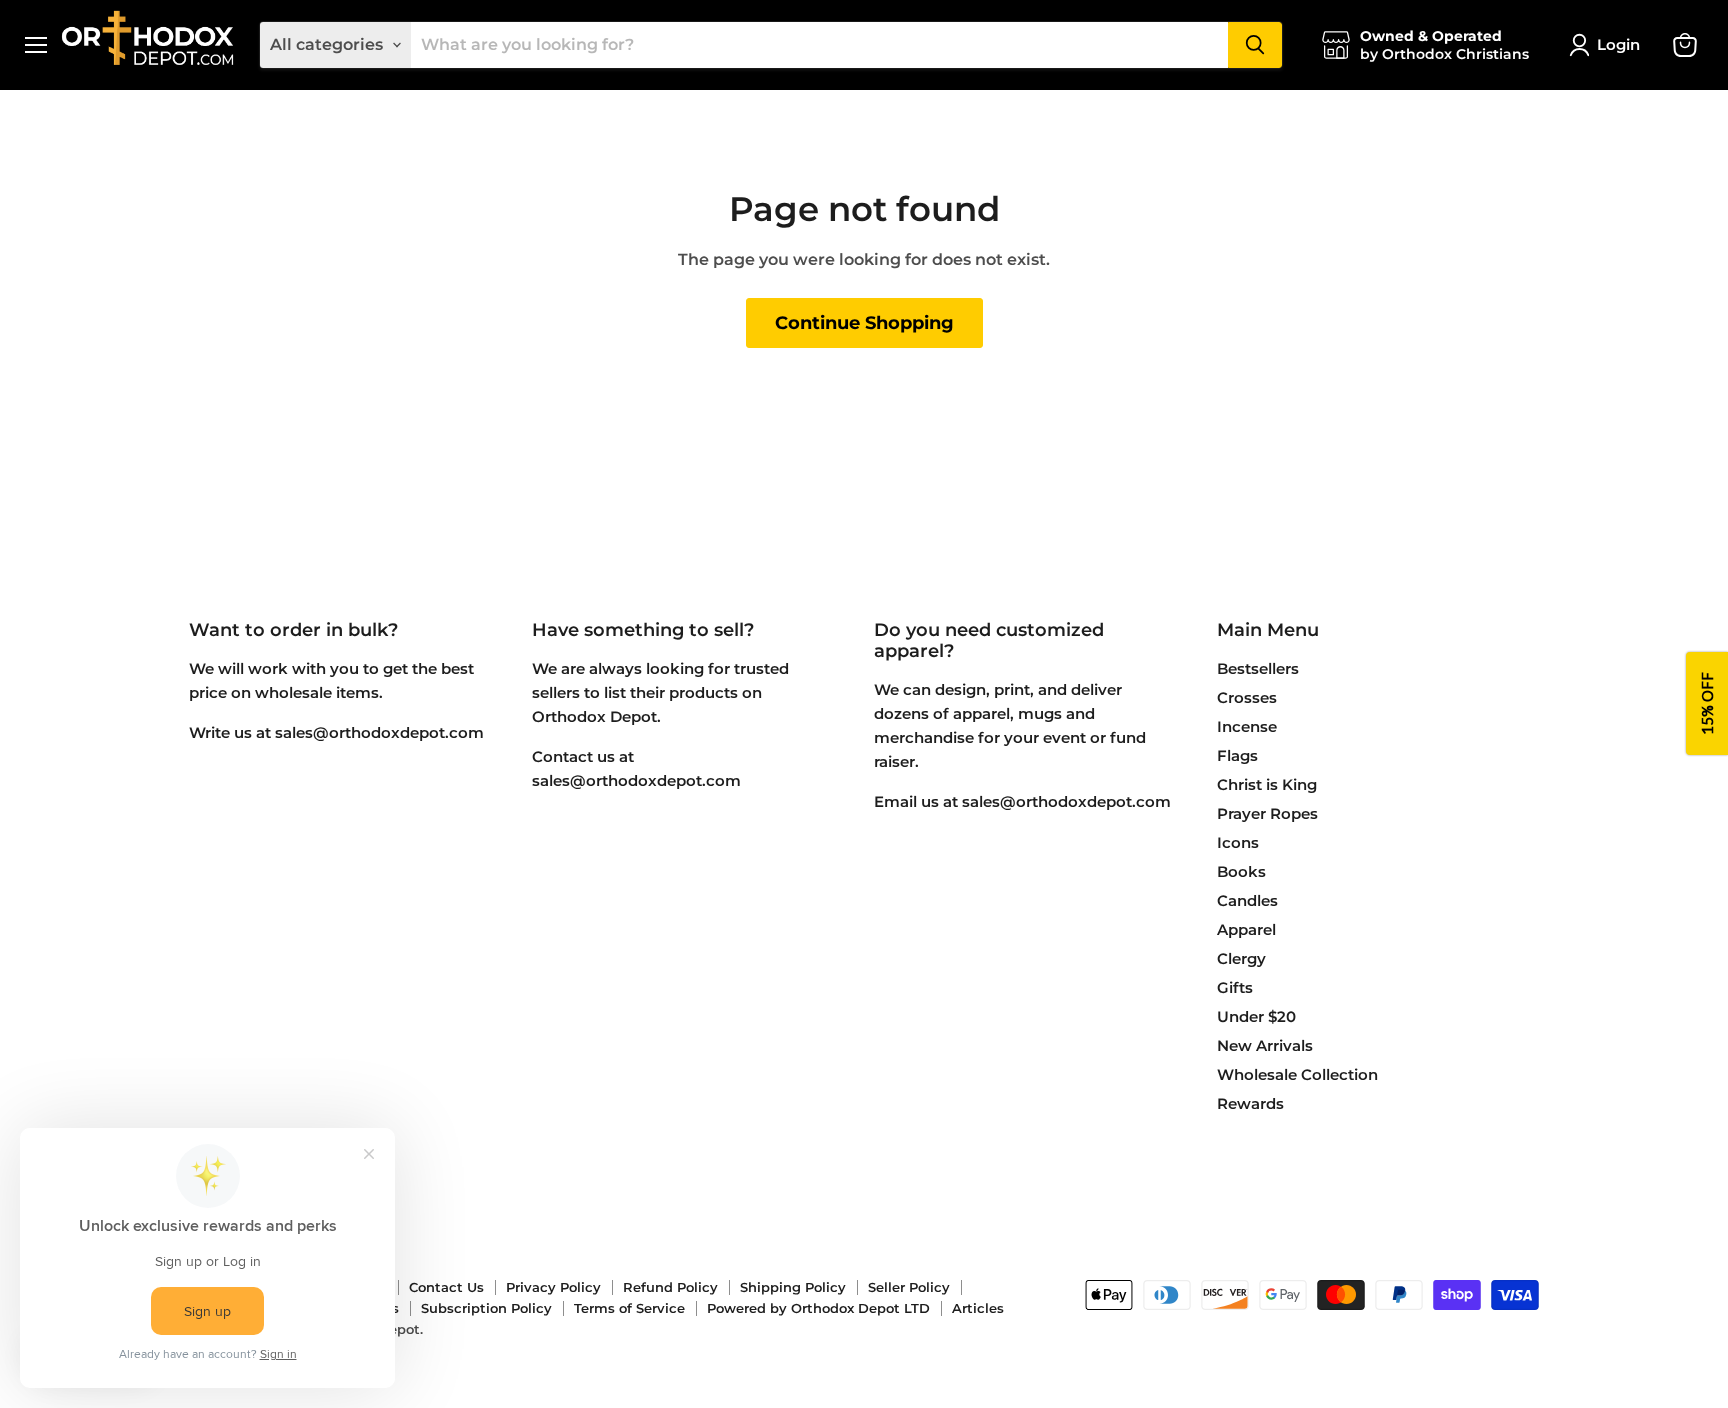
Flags (1237, 755)
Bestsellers (1258, 668)
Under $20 (1256, 1016)
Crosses (1247, 697)
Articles (978, 1308)
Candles (1247, 900)
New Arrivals (1265, 1045)
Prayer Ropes (1267, 813)
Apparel (1246, 929)
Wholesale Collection (1297, 1074)
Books (1241, 871)
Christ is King (1267, 784)
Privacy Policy (553, 1287)
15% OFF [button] (1707, 704)
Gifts (1235, 987)
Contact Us (446, 1287)
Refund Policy (670, 1287)
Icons (1238, 842)
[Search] (1255, 45)
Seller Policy (909, 1287)
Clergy (1241, 958)
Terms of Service (629, 1308)
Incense (1247, 726)
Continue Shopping (864, 323)
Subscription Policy (486, 1308)
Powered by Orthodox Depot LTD (818, 1308)
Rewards (1250, 1103)
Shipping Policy (793, 1287)
